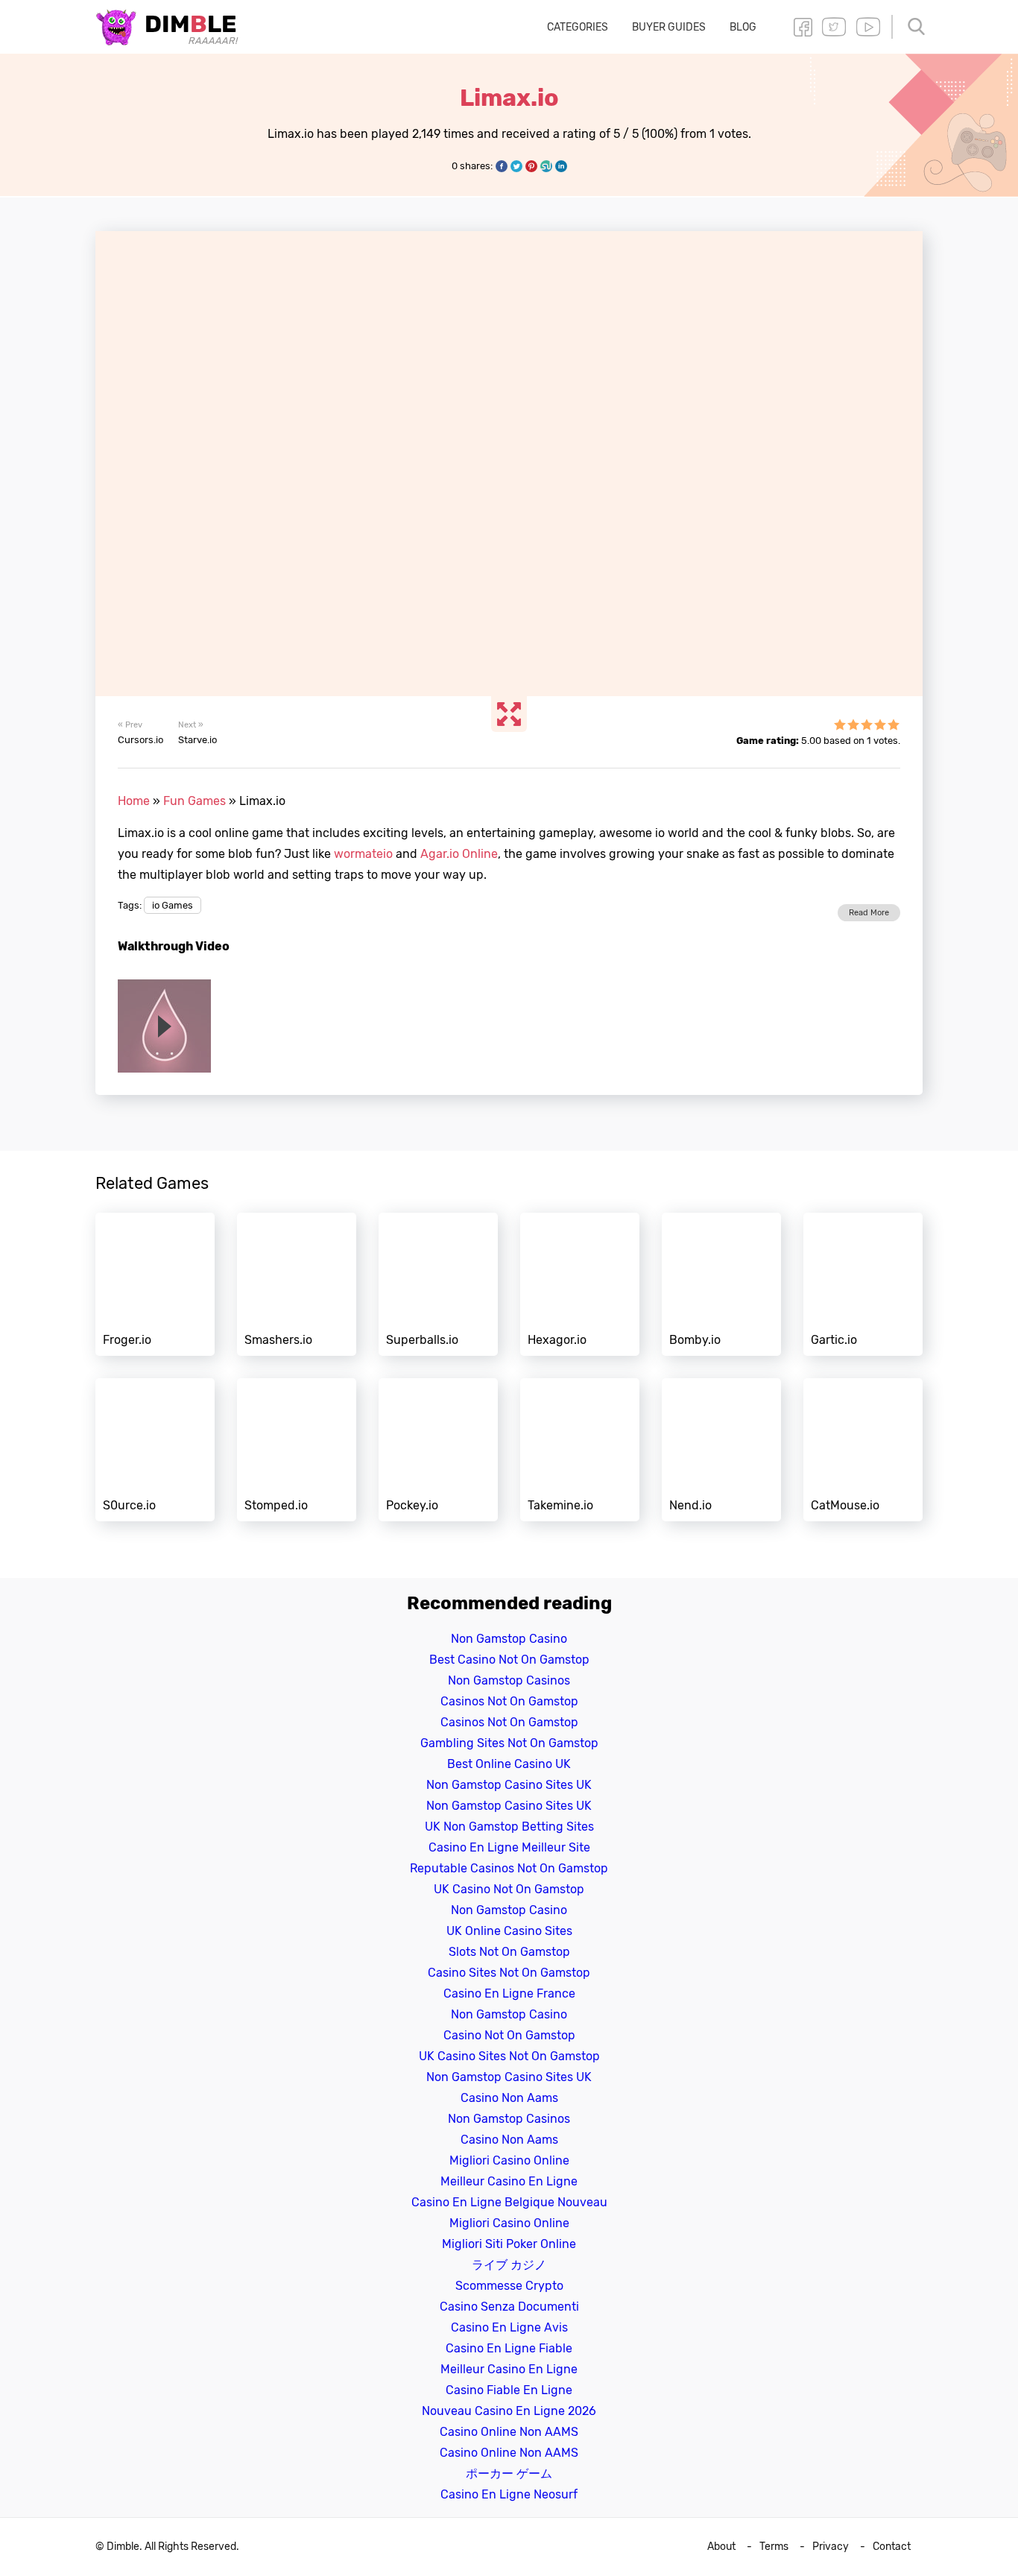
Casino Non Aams (509, 2098)
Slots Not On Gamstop (509, 1952)
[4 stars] (880, 724)
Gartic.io (863, 1284)
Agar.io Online (459, 854)
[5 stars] (894, 724)
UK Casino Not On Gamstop (509, 1889)
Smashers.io (297, 1284)
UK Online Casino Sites (509, 1931)
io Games (173, 905)
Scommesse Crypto (509, 2286)
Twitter (834, 27)
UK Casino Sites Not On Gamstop (509, 2056)
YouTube (868, 27)
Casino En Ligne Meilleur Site (509, 1847)
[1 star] (840, 724)
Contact (892, 2547)
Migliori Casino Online (509, 2160)
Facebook (803, 27)
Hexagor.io (580, 1284)
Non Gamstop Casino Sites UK (509, 1785)
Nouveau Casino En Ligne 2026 (509, 2411)
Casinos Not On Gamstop (509, 1701)
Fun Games (195, 801)
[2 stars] (853, 724)
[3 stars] (867, 724)
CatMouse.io (863, 1450)
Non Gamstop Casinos (509, 1680)
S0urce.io (155, 1450)
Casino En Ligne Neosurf (509, 2494)
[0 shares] (502, 166)
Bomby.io (721, 1284)
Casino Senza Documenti (509, 2307)
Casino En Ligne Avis (509, 2327)
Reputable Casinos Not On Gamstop (509, 1868)
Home (134, 801)
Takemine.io (580, 1450)
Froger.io (155, 1284)
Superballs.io (438, 1284)
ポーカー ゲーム (509, 2474)
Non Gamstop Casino (509, 1639)
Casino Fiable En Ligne (509, 2390)
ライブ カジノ (509, 2265)
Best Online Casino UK (509, 1764)
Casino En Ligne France (509, 1993)
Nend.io (721, 1450)
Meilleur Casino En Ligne (509, 2181)
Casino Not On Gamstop (509, 2035)
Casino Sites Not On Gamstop (509, 1973)
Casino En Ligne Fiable (509, 2348)
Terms (774, 2547)
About (721, 2547)
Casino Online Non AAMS (509, 2432)
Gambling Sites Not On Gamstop (509, 1743)
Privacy (831, 2547)
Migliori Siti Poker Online (509, 2244)
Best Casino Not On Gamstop (509, 1660)
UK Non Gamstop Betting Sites (509, 1827)
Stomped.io (297, 1450)
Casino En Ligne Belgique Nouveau (509, 2202)
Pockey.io (438, 1450)
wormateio (363, 854)
